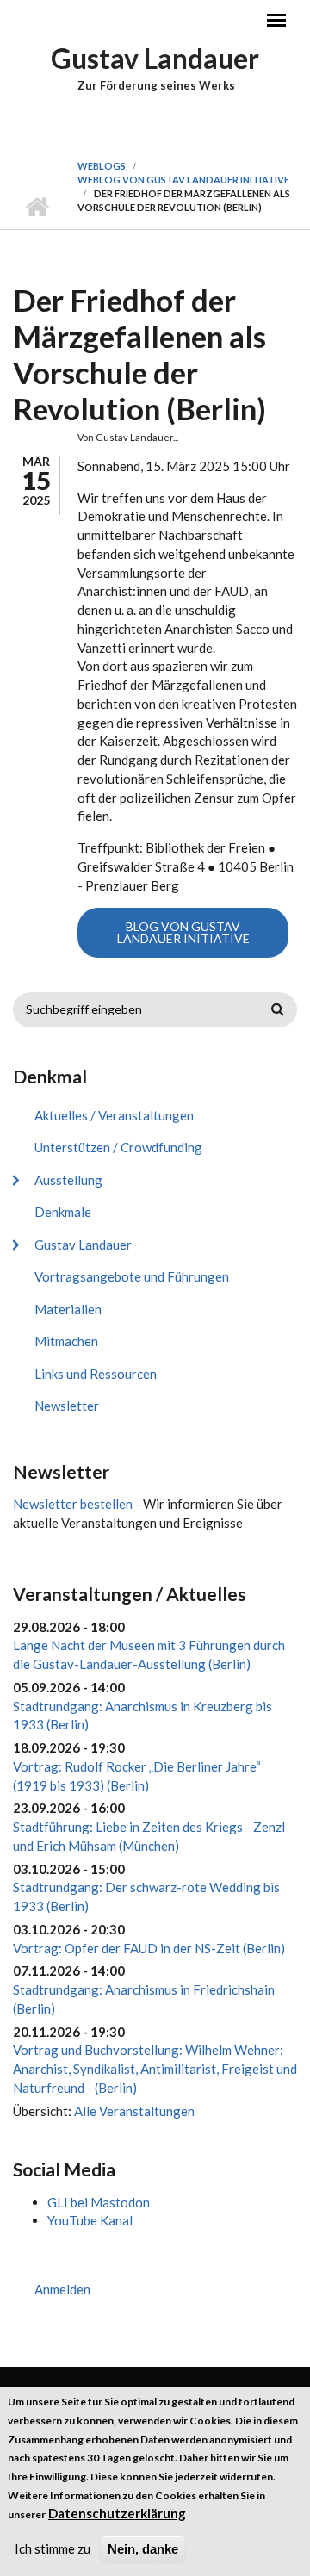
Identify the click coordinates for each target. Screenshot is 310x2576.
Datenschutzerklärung (117, 2513)
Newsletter (67, 1406)
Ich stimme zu (53, 2548)
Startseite (37, 208)
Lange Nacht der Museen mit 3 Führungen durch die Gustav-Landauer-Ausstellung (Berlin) (149, 1654)
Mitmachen (66, 1341)
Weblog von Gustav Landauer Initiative (183, 180)
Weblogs (102, 166)
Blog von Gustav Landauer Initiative (183, 932)
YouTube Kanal (90, 2220)
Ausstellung (68, 1180)
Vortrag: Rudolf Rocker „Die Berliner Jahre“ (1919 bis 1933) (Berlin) (137, 1776)
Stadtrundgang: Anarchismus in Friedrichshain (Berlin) (144, 1999)
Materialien (68, 1309)
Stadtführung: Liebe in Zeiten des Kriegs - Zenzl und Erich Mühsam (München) (149, 1836)
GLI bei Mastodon (99, 2202)
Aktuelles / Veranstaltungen (114, 1115)
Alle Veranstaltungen (134, 2111)
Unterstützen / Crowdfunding (118, 1147)
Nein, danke (143, 2549)
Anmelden (62, 2289)
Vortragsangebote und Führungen (132, 1276)
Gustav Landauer (155, 58)
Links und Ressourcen (96, 1374)
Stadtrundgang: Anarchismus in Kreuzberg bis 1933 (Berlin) (143, 1716)
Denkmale (63, 1212)
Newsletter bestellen (73, 1504)
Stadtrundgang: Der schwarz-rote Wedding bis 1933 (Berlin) (146, 1896)
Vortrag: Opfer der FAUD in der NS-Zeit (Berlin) (149, 1948)
